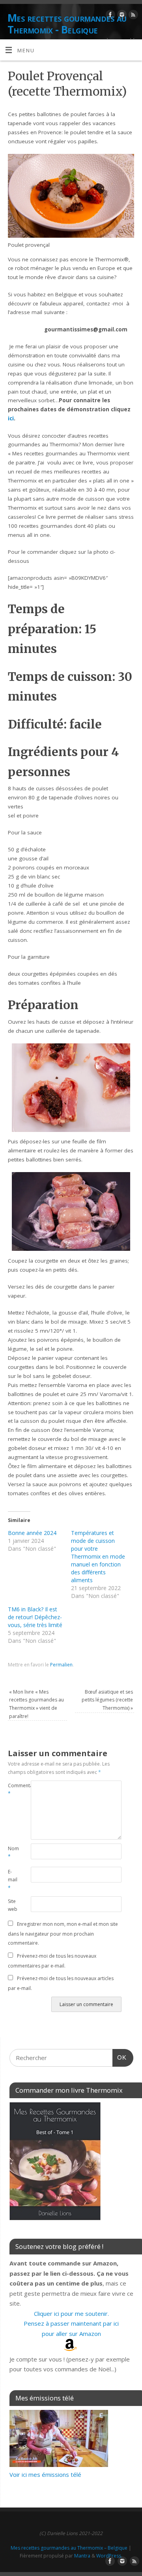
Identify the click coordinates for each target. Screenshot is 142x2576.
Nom (13, 1853)
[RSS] (132, 16)
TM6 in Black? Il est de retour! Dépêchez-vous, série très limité (35, 1617)
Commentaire (14, 1790)
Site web (13, 1905)
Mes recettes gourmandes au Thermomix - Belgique (67, 24)
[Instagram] (121, 16)
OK (120, 2057)
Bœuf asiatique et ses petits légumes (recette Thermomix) (107, 1700)
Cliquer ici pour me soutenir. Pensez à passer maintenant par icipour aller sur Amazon (71, 2324)
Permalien (61, 1665)
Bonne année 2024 (32, 1533)
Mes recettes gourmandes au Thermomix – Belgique (69, 2548)
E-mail (13, 1880)
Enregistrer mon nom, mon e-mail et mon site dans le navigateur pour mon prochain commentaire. (63, 1933)
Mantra (82, 2556)
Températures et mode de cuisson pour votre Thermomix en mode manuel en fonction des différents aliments (98, 1556)
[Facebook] (109, 16)
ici (11, 418)
